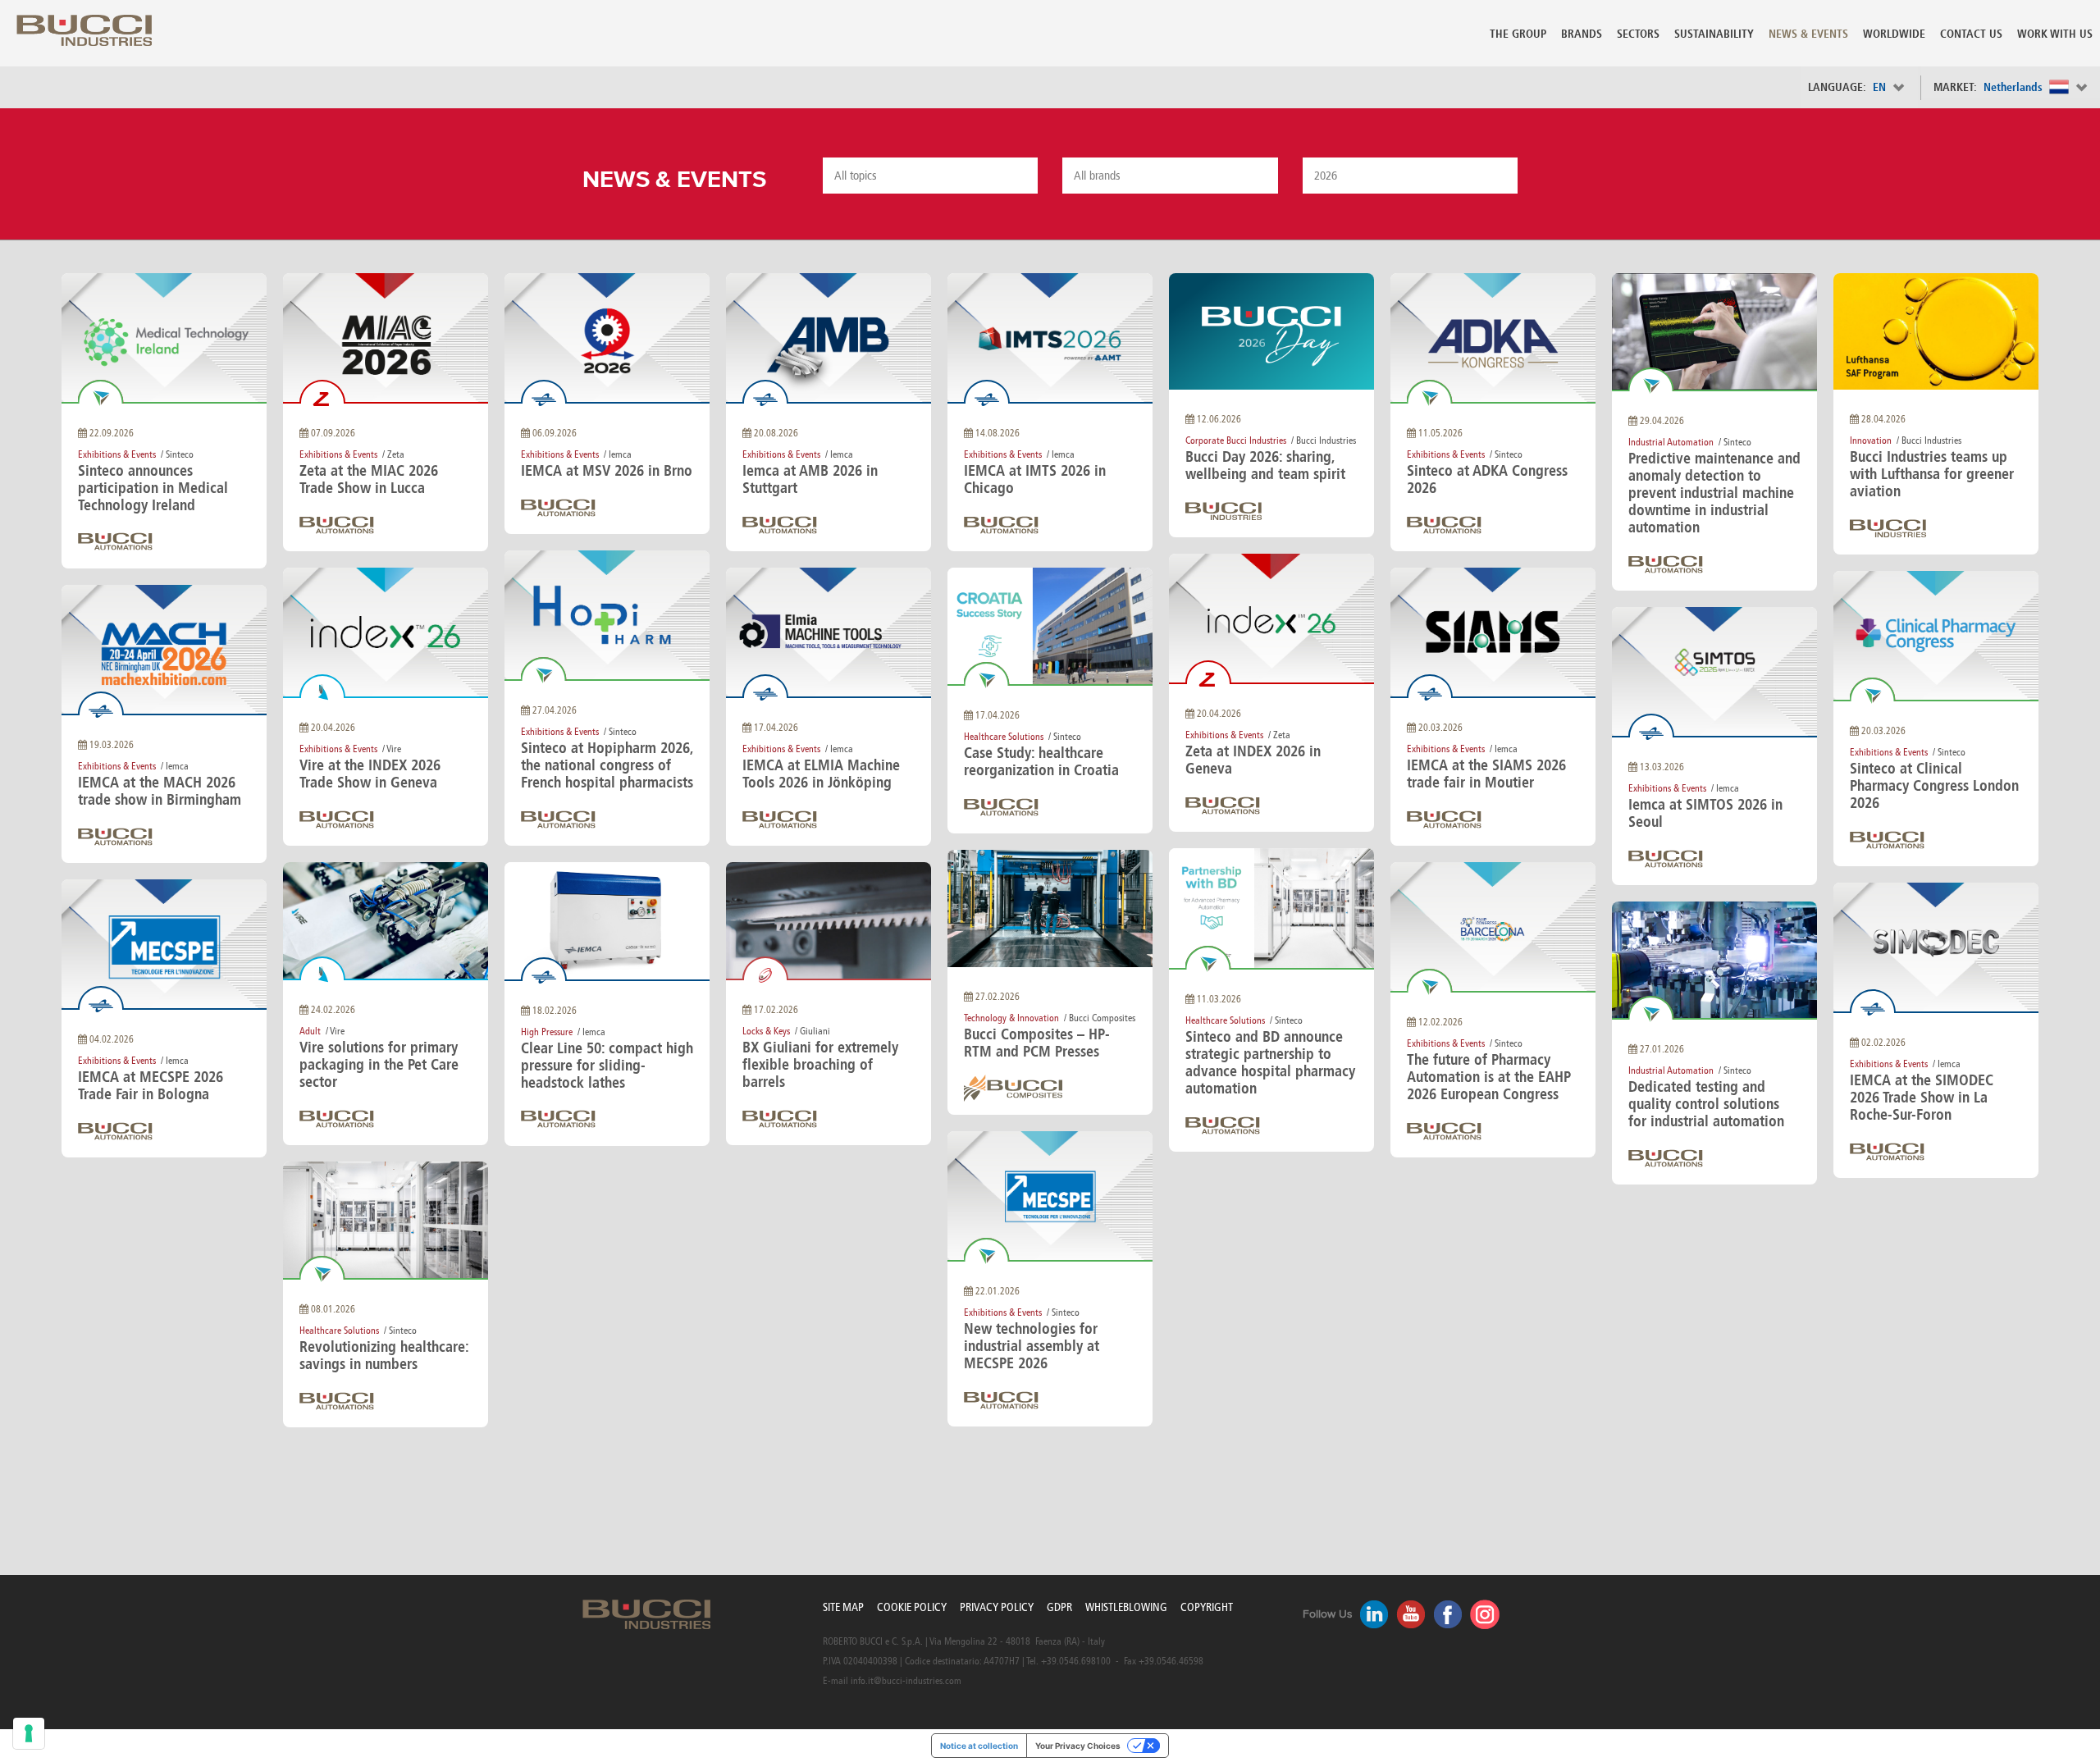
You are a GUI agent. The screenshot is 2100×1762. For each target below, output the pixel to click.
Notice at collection (979, 1746)
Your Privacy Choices (1078, 1746)
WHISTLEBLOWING (1126, 1607)
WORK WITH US (2055, 34)
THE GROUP (1518, 34)
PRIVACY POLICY (997, 1607)
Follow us (1328, 1614)
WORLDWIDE (1894, 34)
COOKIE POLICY (912, 1607)
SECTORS (1638, 34)
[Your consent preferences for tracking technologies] (29, 1733)
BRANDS (1582, 34)
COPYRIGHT (1207, 1607)
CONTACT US (1971, 34)
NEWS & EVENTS (1808, 34)
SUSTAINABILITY (1714, 34)
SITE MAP (843, 1607)
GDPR (1059, 1607)
